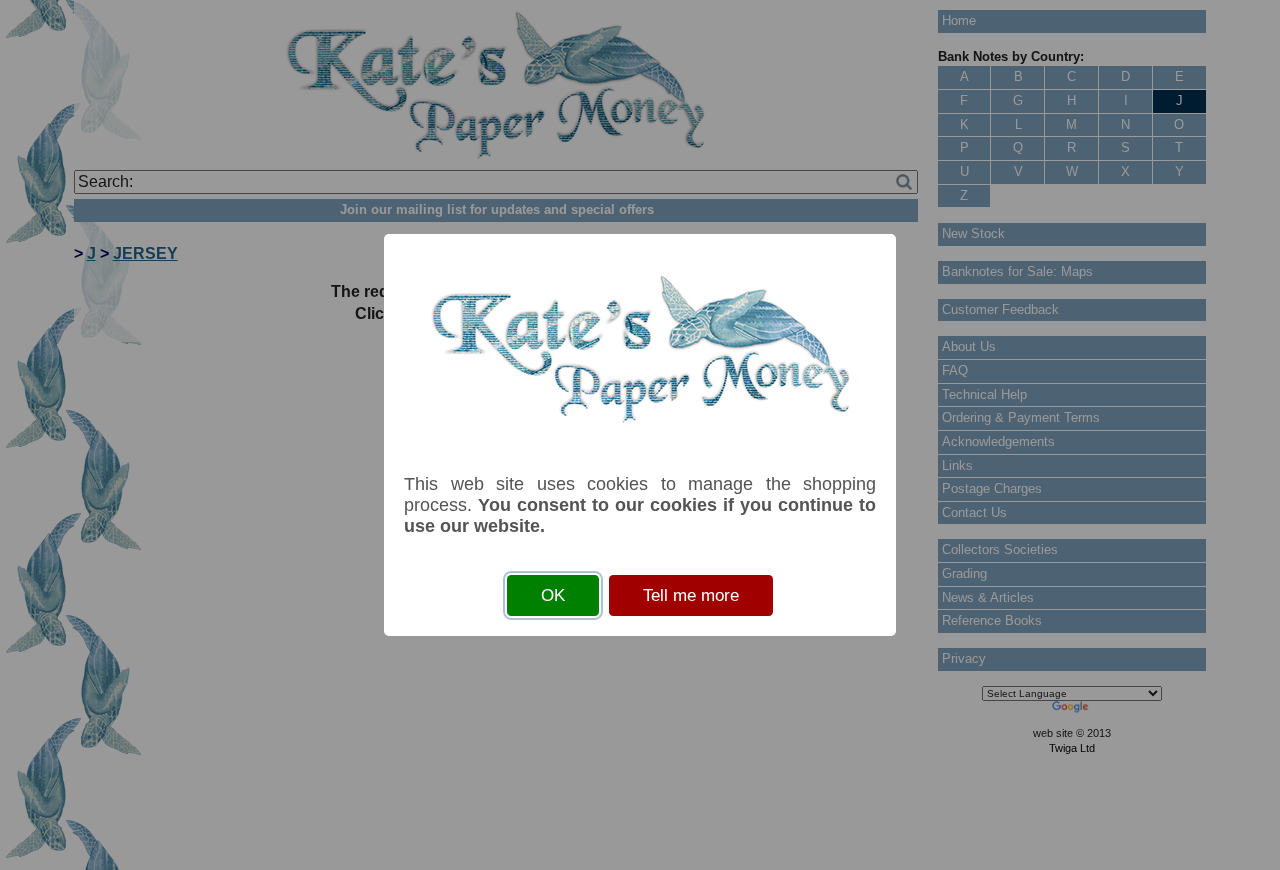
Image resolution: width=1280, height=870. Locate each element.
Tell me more (691, 595)
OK (553, 595)
